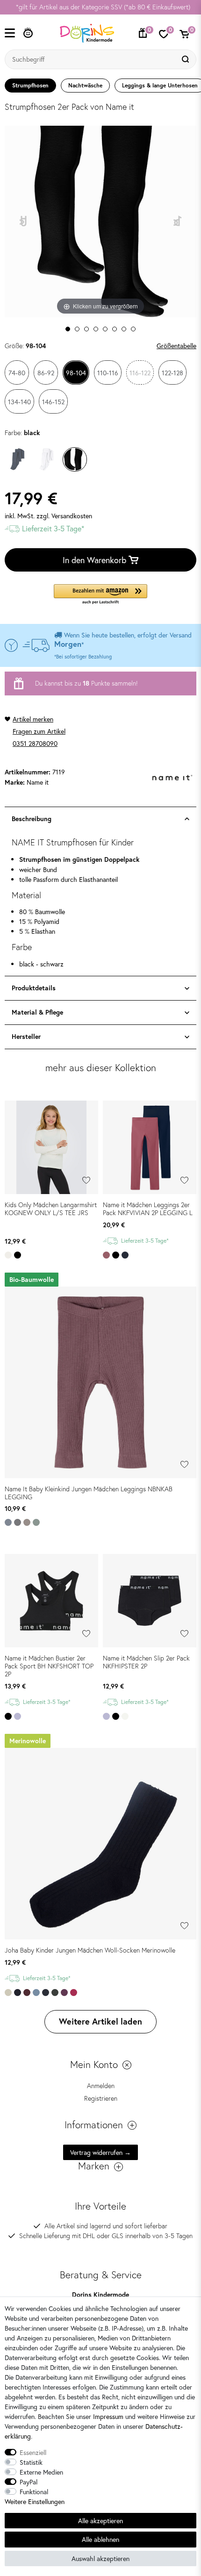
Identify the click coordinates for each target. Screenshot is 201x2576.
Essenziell (33, 2452)
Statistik (31, 2462)
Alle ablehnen (100, 2539)
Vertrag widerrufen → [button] (100, 2152)
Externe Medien (41, 2472)
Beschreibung (32, 819)
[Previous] (24, 222)
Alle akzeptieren (100, 2521)
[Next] (178, 222)
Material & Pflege (37, 1012)
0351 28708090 (35, 743)
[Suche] (187, 59)
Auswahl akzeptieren (100, 2558)
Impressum (108, 2416)
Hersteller (26, 1037)
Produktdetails (34, 988)
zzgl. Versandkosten (64, 516)
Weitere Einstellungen (35, 2501)
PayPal (29, 2482)
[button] (100, 595)
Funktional (34, 2492)
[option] (100, 7)
